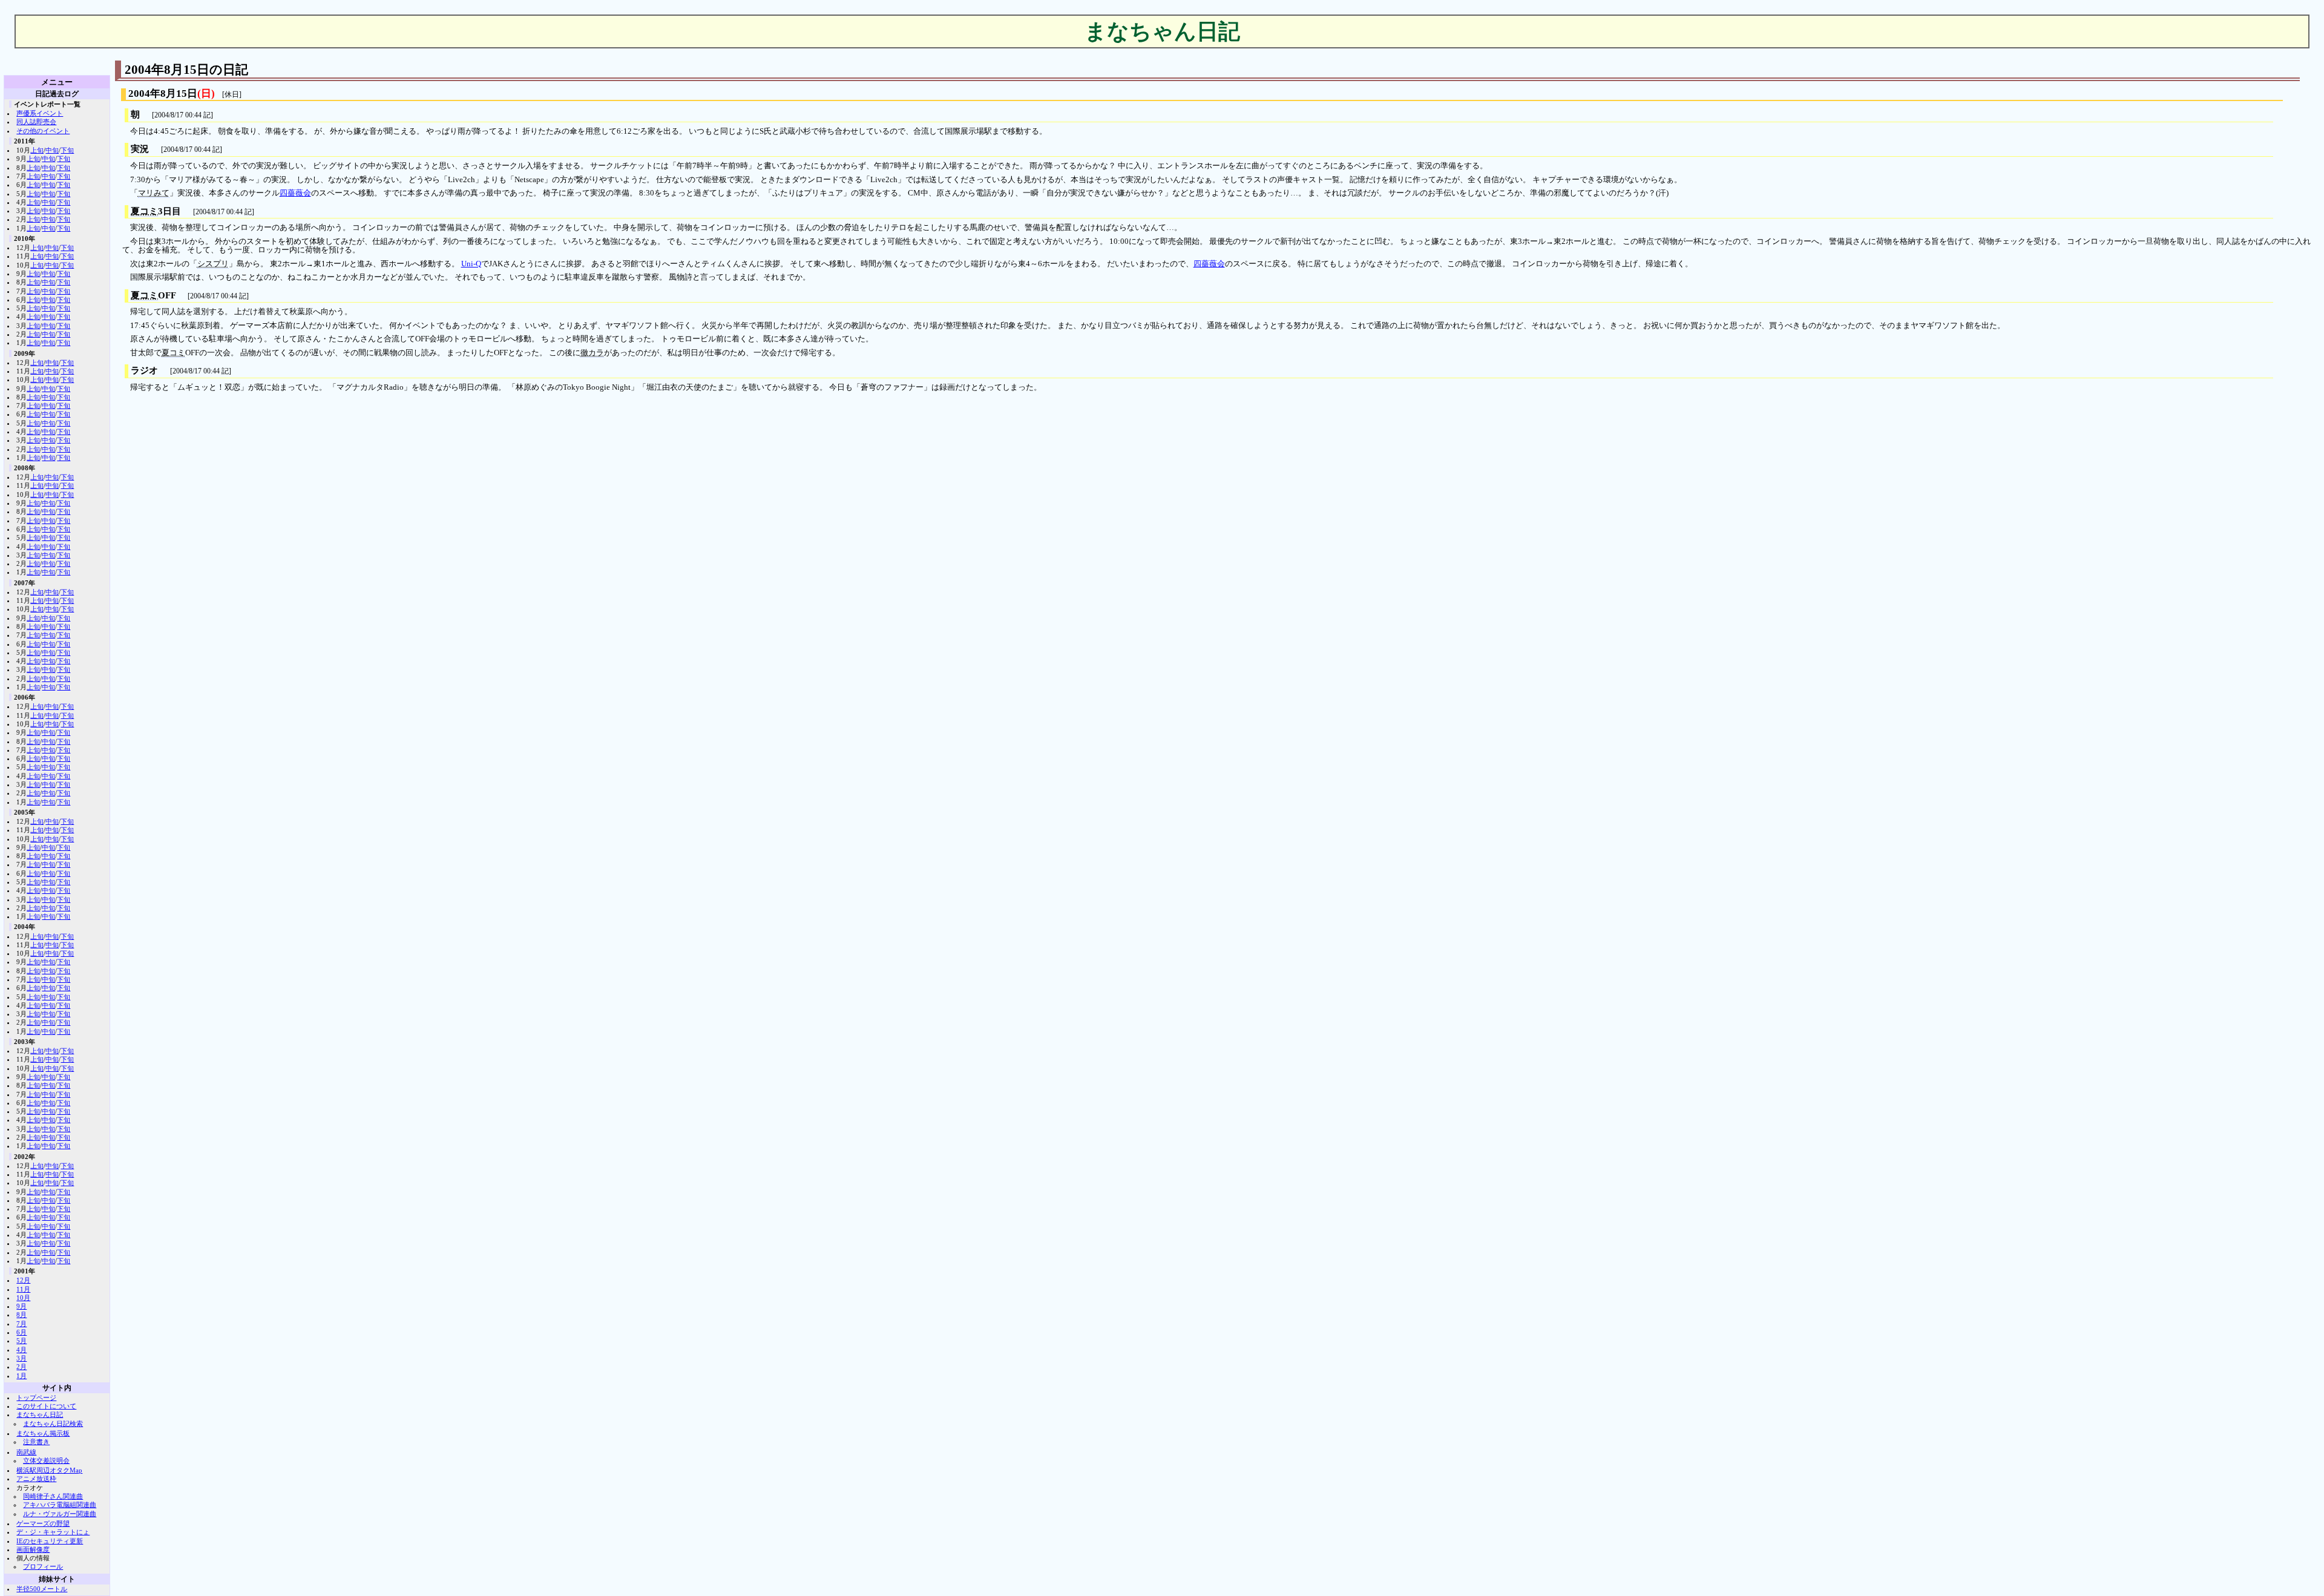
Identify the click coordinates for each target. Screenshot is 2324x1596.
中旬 (52, 150)
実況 (140, 149)
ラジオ (144, 370)
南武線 (26, 1452)
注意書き (36, 1442)
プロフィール (43, 1566)
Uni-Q (471, 264)
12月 (23, 1280)
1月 (21, 1376)
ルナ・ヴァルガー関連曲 (60, 1514)
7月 (21, 1324)
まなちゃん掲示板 (43, 1433)
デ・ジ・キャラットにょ (53, 1532)
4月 (21, 1350)
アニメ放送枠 (36, 1479)
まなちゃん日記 (40, 1414)
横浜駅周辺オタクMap (49, 1470)
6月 (21, 1332)
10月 (23, 1298)
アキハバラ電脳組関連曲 (60, 1505)
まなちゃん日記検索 (53, 1424)
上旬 (37, 150)
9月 (21, 1306)
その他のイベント (43, 131)
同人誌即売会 (36, 122)
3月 (21, 1358)
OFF (153, 295)
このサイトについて (46, 1406)
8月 (21, 1315)
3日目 (156, 211)
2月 (21, 1367)
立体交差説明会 (46, 1460)
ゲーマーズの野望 (43, 1523)
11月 (23, 1289)
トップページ (36, 1397)
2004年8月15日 (163, 94)
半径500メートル (42, 1589)
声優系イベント (40, 113)
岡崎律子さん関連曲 (53, 1496)
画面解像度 (33, 1549)
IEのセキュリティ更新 (50, 1541)
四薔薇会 (295, 193)
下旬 (67, 150)
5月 (21, 1341)
